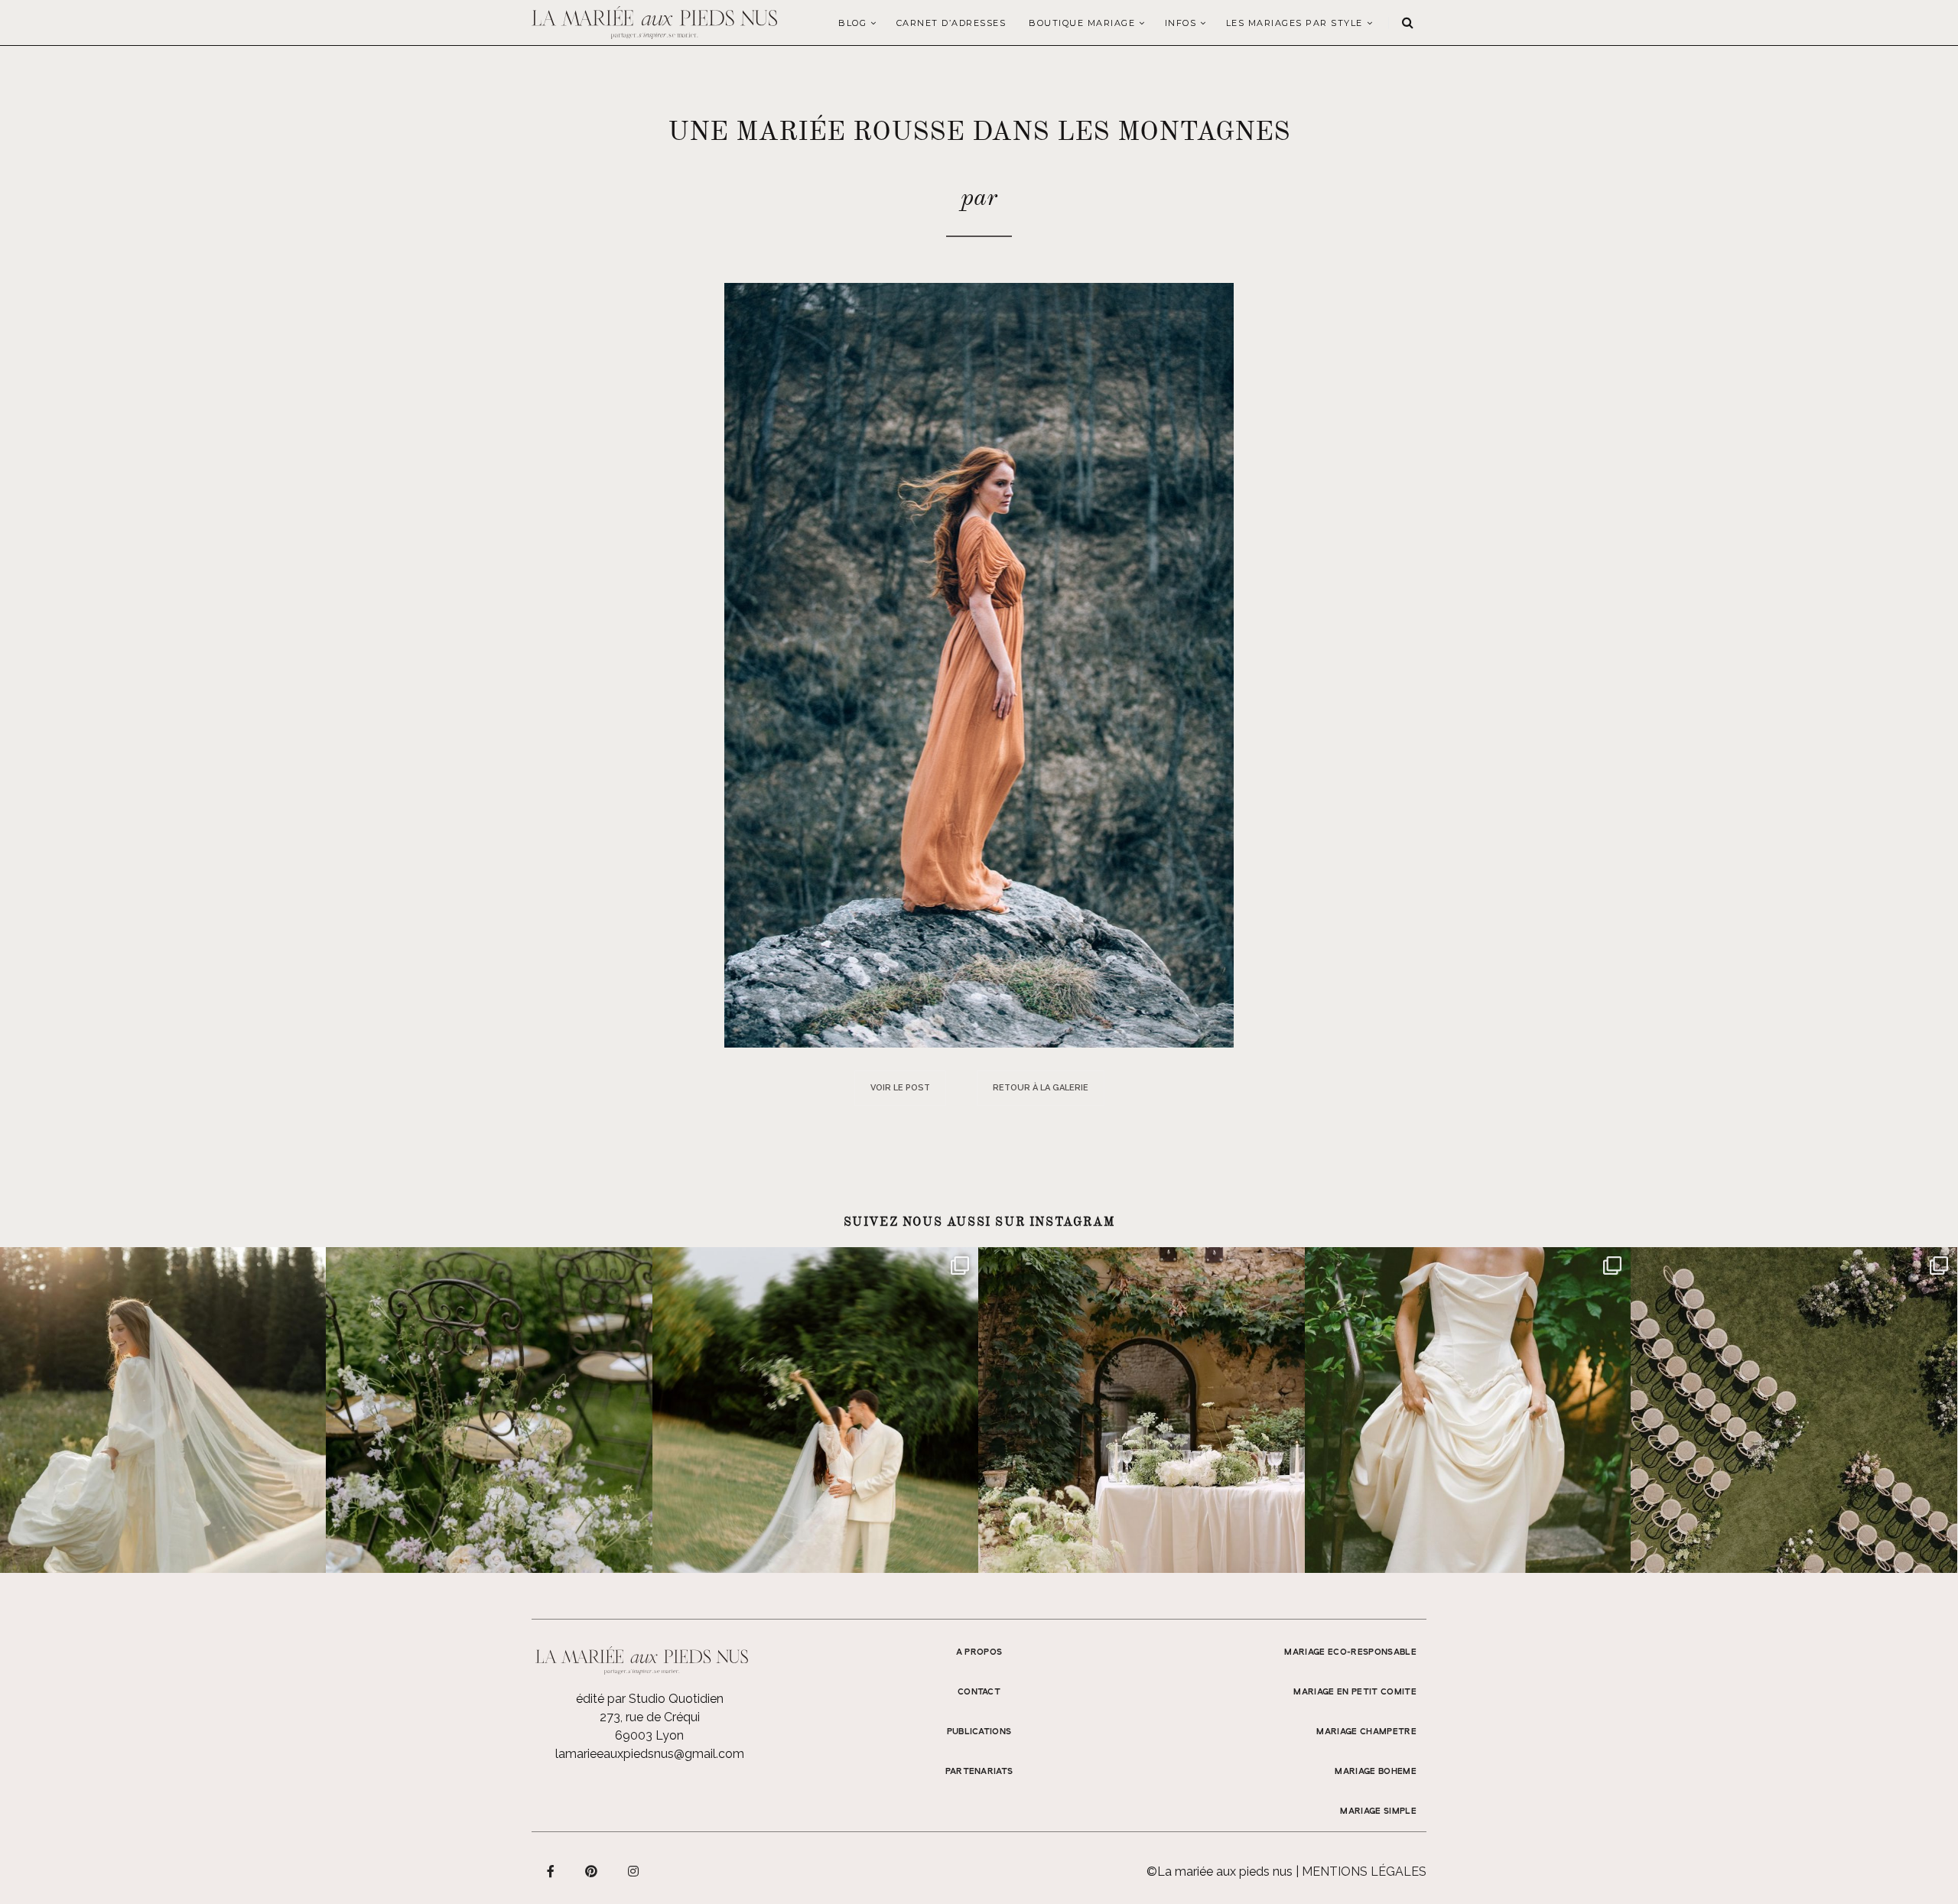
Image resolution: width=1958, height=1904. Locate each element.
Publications (979, 1732)
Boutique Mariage (1082, 23)
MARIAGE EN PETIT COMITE (1355, 1692)
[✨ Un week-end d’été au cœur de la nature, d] (815, 1410)
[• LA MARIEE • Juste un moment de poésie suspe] (163, 1410)
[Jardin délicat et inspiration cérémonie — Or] (1794, 1410)
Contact (979, 1692)
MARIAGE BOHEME (1376, 1772)
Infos (1181, 23)
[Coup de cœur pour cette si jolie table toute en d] (1141, 1410)
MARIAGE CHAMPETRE (1366, 1732)
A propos (979, 1652)
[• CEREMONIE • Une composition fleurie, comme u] (489, 1410)
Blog (852, 23)
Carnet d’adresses (951, 23)
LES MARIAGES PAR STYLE (1294, 23)
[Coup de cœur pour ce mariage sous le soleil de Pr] (1468, 1410)
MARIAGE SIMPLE (1378, 1811)
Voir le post (900, 1088)
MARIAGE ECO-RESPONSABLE (1350, 1652)
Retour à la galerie (1041, 1088)
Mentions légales (1364, 1872)
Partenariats (979, 1772)
